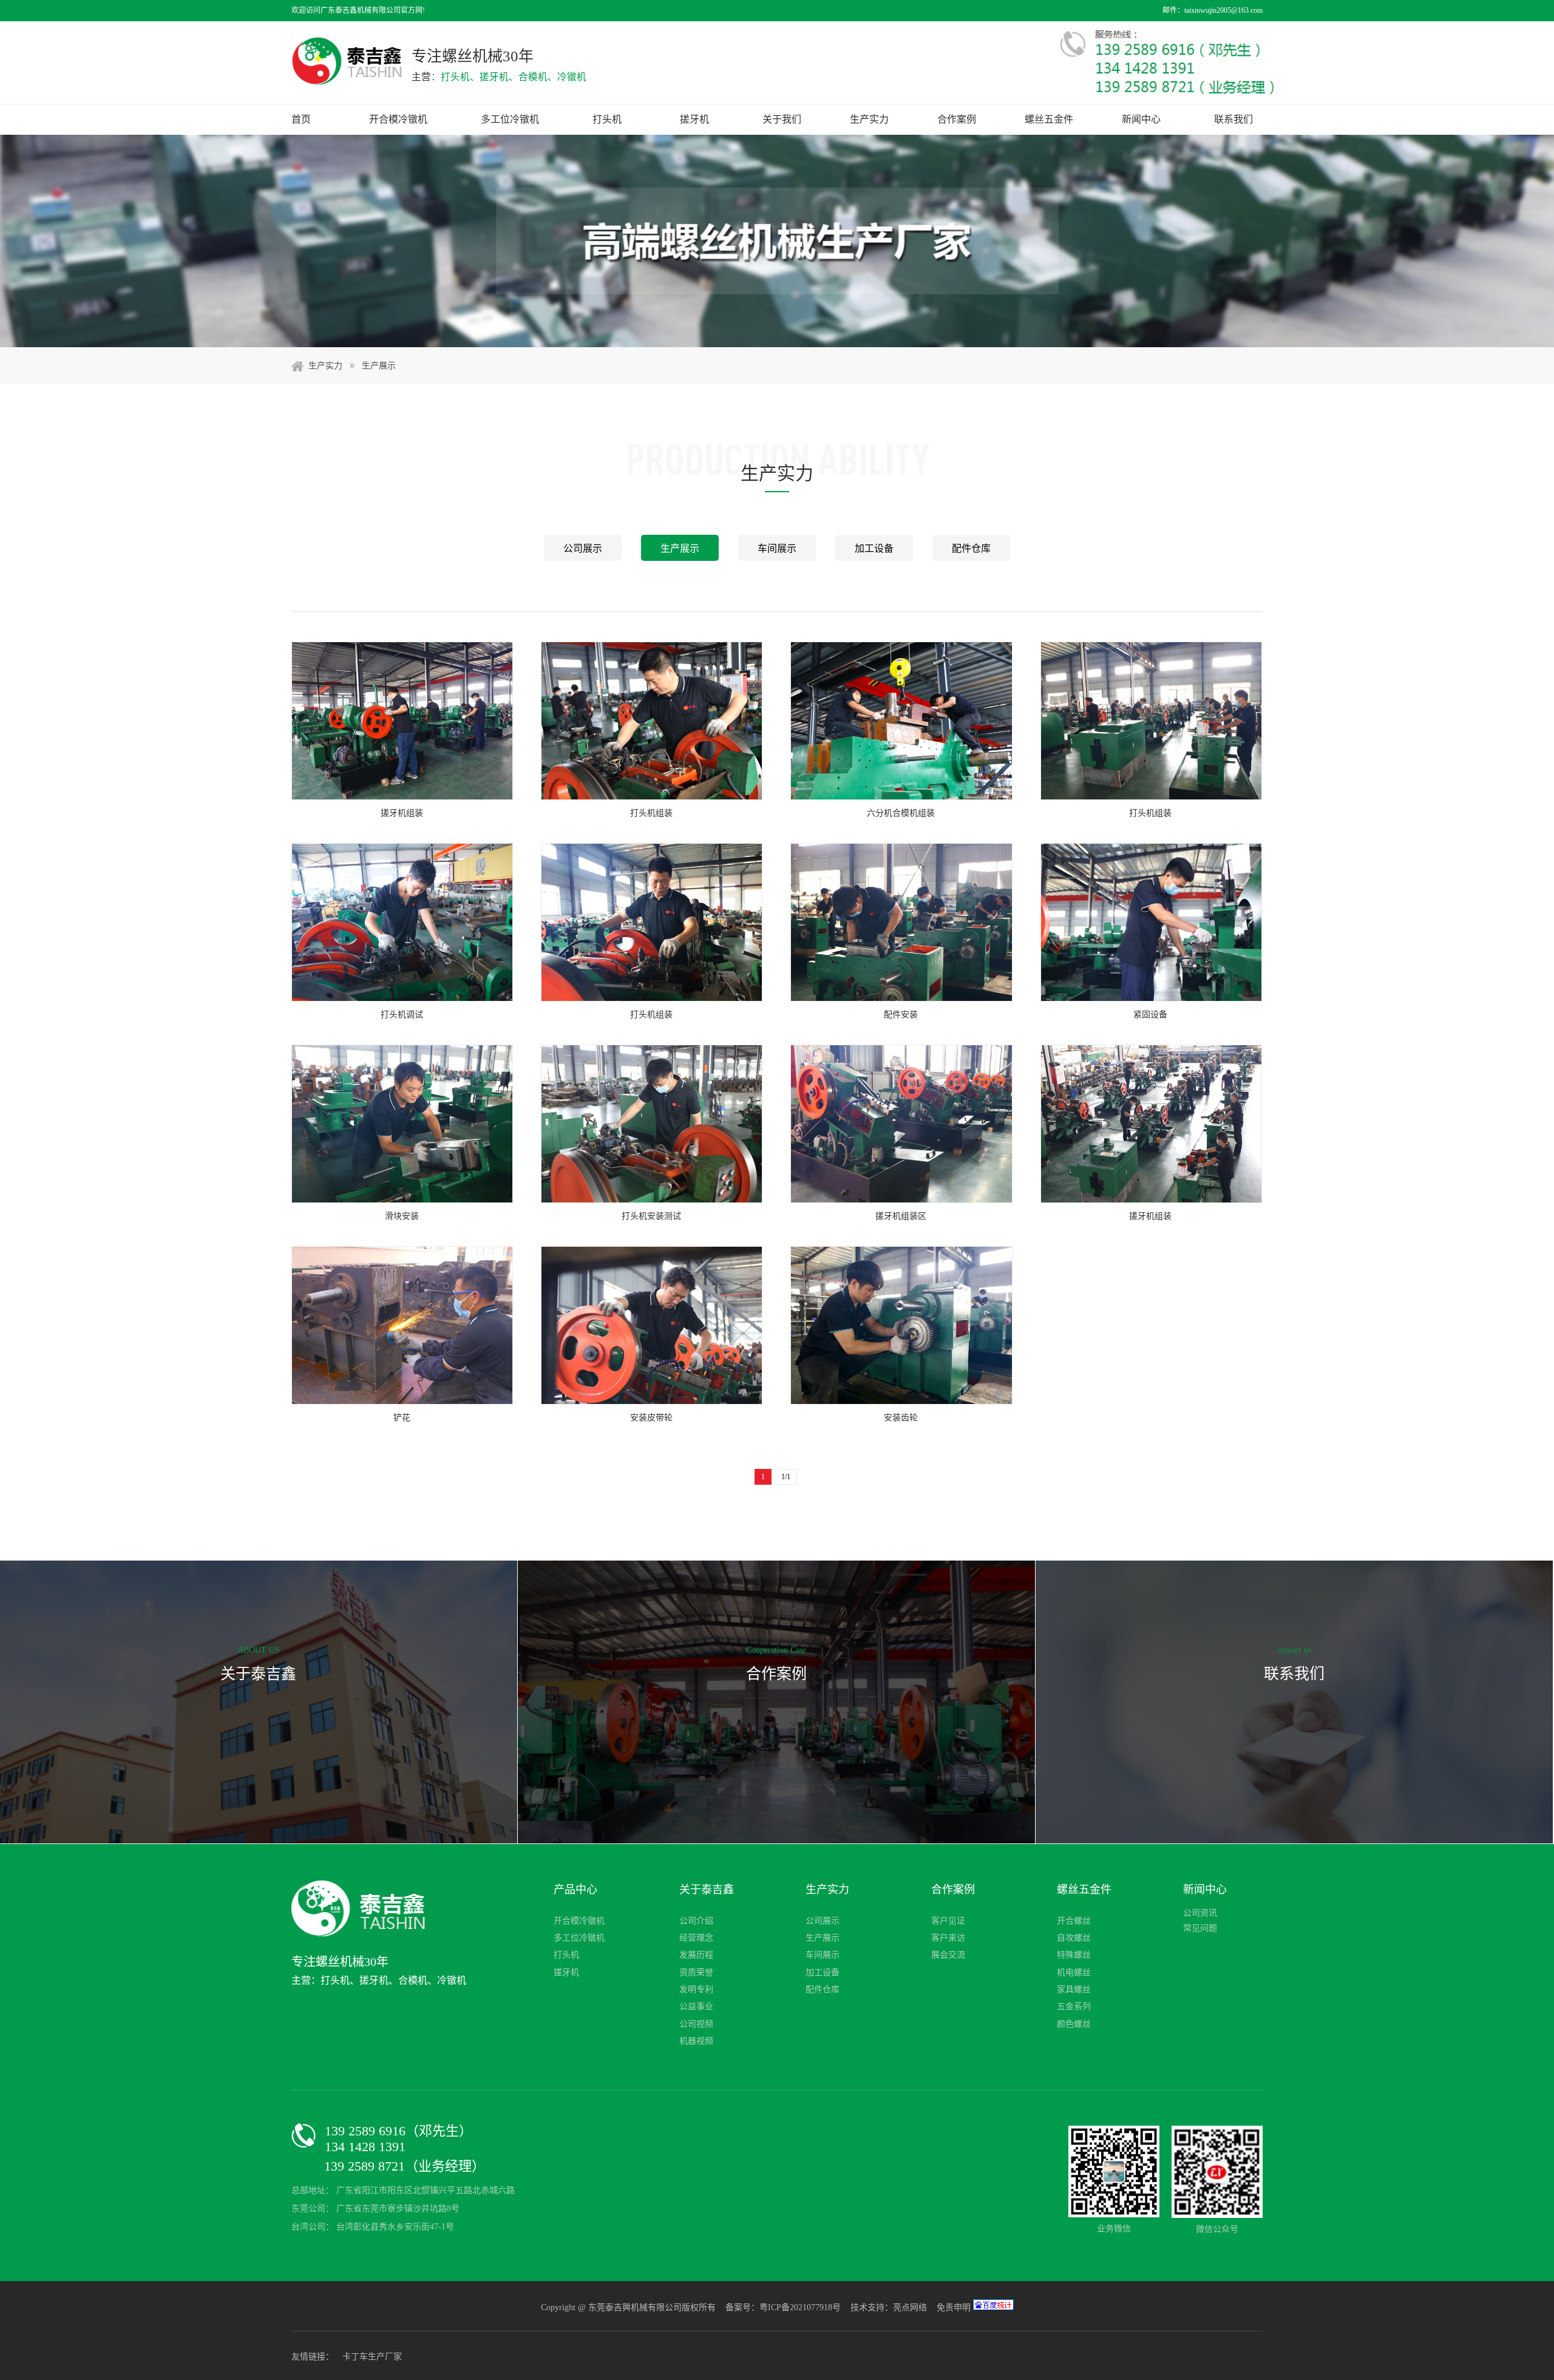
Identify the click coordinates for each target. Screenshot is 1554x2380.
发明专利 (696, 1989)
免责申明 (954, 2307)
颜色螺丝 (1074, 2024)
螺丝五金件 (1049, 119)
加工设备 (874, 548)
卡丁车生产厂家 (372, 2357)
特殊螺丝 (1074, 1955)
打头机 (607, 119)
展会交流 (948, 1955)
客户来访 (948, 1938)
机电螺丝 (1074, 1972)
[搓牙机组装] (402, 721)
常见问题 (1200, 1928)
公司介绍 (696, 1921)
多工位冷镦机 (510, 119)
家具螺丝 (1074, 1989)
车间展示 (777, 548)
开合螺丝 (1074, 1921)
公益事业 (696, 2006)
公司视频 (696, 2024)
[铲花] (402, 1325)
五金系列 (1074, 2006)
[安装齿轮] (901, 1325)
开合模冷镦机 (398, 119)
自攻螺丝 (1074, 1938)
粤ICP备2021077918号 (801, 2307)
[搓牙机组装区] (901, 1124)
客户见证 (948, 1921)
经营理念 (696, 1938)
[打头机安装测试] (652, 1124)
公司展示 (583, 548)
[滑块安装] (402, 1124)
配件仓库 (971, 548)
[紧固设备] (1151, 922)
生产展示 (379, 366)
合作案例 (957, 119)
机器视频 (696, 2041)
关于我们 (782, 119)
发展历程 (696, 1955)
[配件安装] (901, 922)
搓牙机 (694, 119)
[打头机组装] (652, 721)
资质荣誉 (696, 1972)
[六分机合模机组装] (901, 721)
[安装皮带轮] (652, 1325)
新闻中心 (1141, 119)
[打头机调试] (402, 922)
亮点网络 (910, 2307)
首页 (301, 119)
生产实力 (869, 119)
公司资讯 (1200, 1913)
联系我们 (1233, 119)
